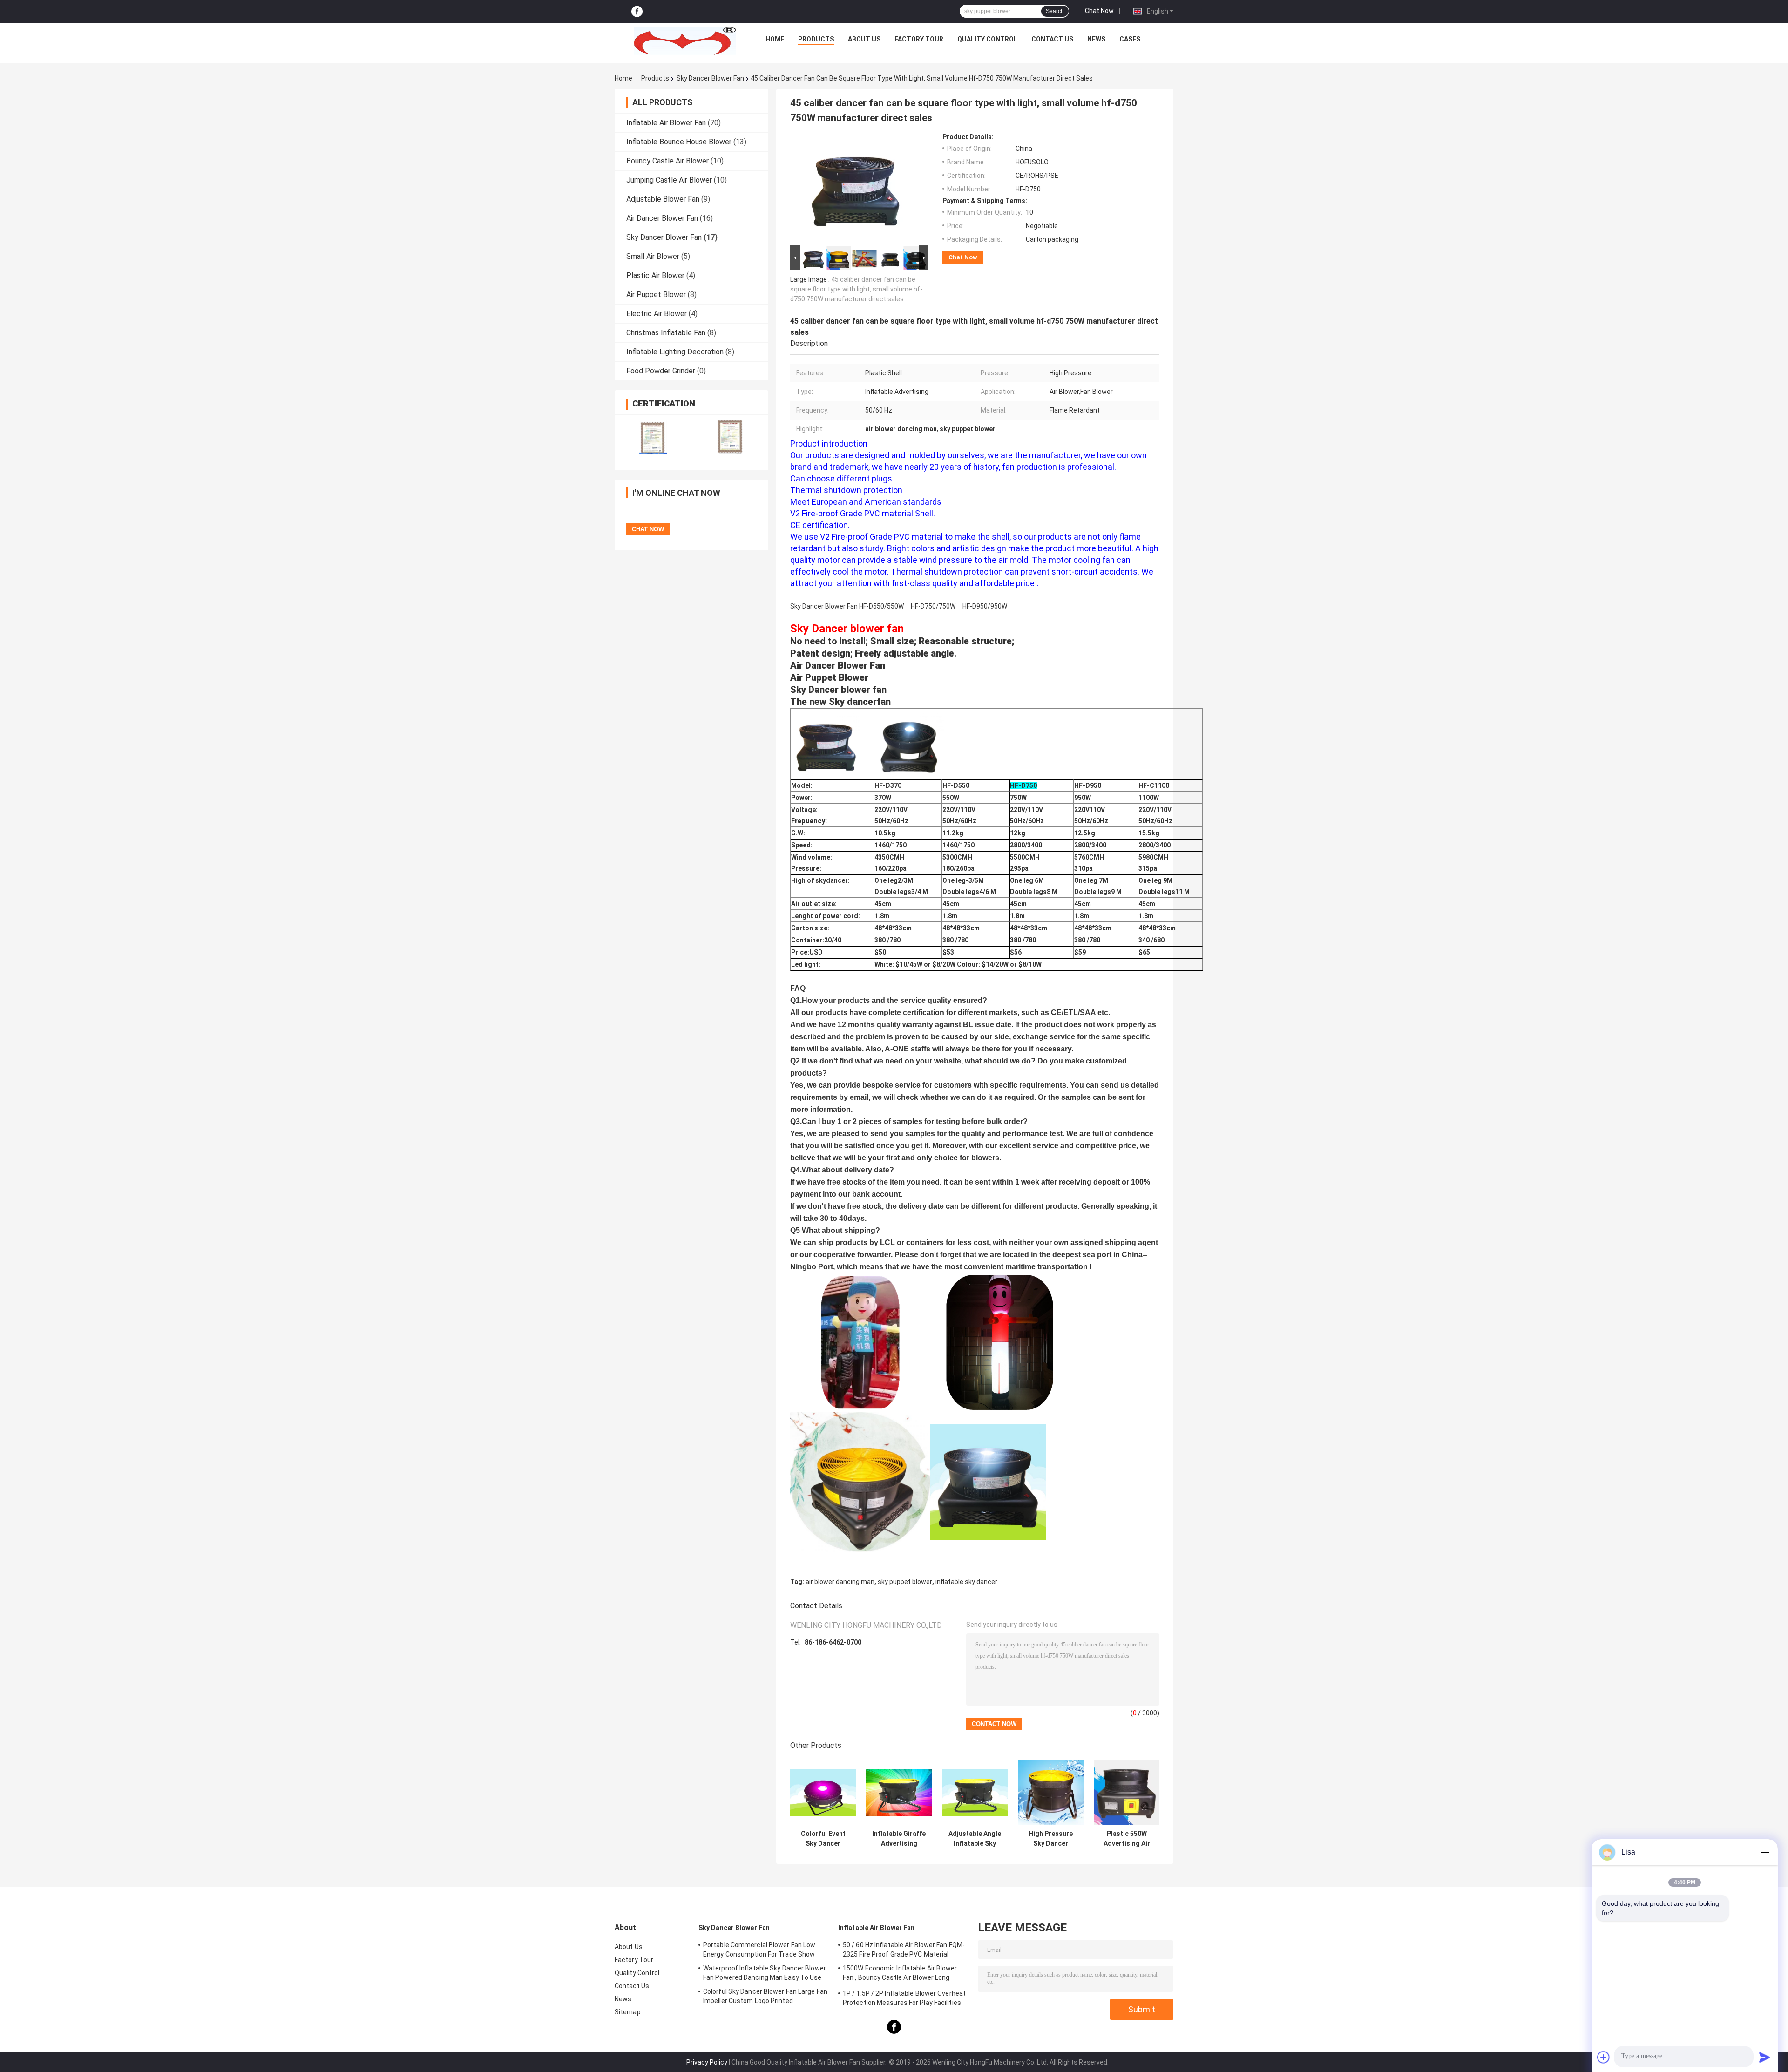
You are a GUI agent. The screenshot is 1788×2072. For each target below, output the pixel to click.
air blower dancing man (840, 1582)
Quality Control (987, 39)
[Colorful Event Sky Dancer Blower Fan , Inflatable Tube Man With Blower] (823, 1792)
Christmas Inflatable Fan (666, 333)
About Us (864, 39)
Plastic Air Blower (655, 275)
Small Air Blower (653, 256)
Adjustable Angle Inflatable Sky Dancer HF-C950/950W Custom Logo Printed (975, 1839)
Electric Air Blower (657, 314)
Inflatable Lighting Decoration (675, 352)
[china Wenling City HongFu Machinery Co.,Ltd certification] (653, 437)
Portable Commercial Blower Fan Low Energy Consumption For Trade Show (759, 1950)
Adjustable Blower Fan (663, 199)
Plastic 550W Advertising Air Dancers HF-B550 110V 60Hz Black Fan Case (1127, 1839)
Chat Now (1099, 11)
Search (1055, 11)
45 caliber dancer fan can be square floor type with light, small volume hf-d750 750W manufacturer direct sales (856, 289)
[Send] (1765, 2057)
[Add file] (1604, 2057)
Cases (1130, 39)
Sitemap (628, 2012)
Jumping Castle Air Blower (669, 180)
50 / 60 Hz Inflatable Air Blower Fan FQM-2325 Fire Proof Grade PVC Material (904, 1950)
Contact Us (1052, 39)
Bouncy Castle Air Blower (667, 161)
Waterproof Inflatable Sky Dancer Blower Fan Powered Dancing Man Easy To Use (765, 1973)
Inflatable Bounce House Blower (679, 142)
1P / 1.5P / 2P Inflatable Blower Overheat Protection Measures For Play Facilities (904, 1998)
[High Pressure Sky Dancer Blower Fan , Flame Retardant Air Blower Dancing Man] (1051, 1792)
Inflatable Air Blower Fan (666, 123)
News (1096, 39)
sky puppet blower (905, 1582)
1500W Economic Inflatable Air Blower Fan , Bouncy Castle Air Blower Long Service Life (900, 1974)
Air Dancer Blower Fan (662, 218)
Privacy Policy (707, 2062)
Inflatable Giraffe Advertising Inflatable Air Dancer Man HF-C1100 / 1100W (899, 1839)
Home (775, 39)
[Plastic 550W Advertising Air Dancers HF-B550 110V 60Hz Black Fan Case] (1127, 1792)
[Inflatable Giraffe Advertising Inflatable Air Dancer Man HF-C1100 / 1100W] (899, 1792)
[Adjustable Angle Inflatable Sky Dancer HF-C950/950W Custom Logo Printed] (975, 1792)
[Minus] (1765, 1852)
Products (816, 39)
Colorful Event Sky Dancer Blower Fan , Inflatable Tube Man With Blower (823, 1839)
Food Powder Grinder (661, 371)
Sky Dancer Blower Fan (710, 78)
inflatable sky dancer (966, 1582)
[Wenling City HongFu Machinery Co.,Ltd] (685, 41)
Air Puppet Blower (656, 295)
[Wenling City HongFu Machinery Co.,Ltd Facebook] (637, 11)
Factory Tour (919, 39)
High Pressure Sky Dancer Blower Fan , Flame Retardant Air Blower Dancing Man (1051, 1839)
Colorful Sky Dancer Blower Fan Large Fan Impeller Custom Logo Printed (765, 1996)
